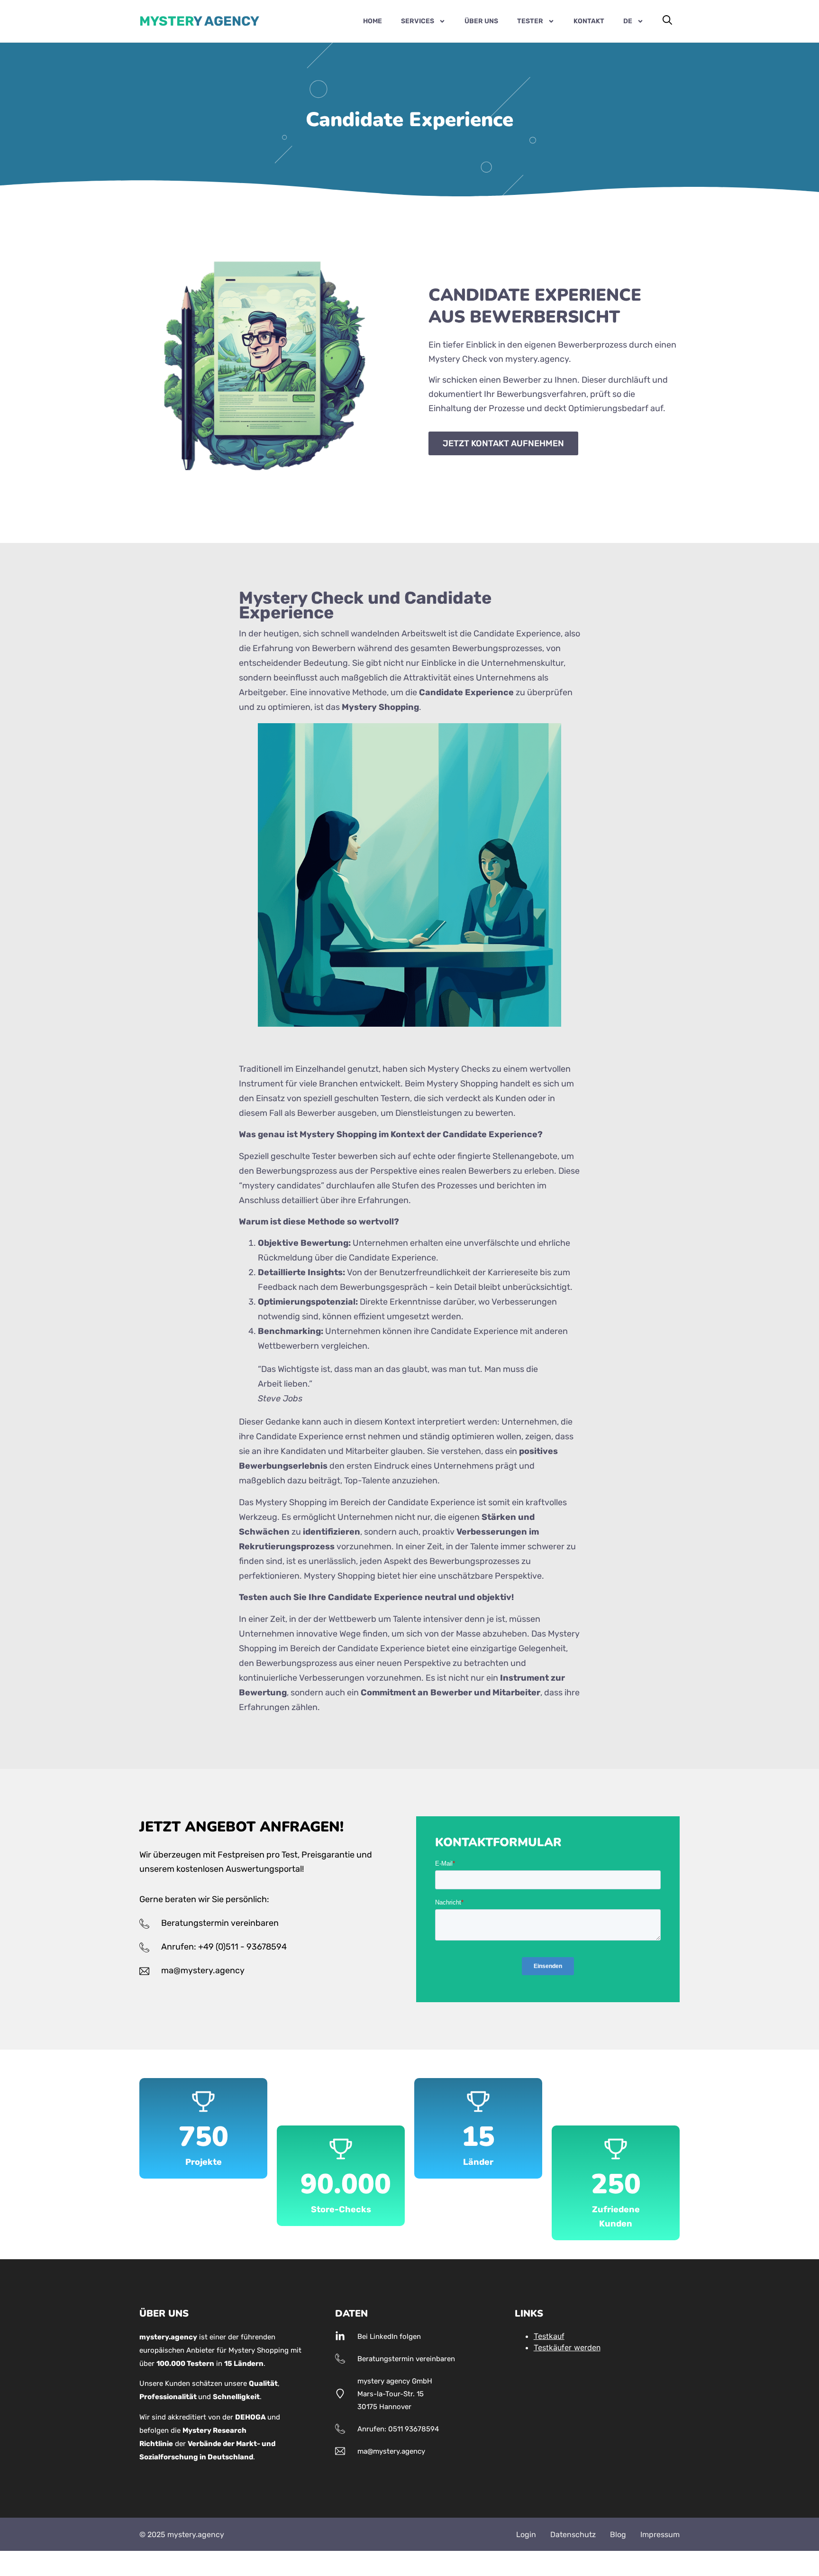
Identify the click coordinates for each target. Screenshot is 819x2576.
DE (628, 21)
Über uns (481, 21)
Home (373, 21)
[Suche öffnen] (667, 20)
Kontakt (589, 21)
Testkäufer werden (567, 2347)
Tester (530, 21)
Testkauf (549, 2336)
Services (418, 21)
